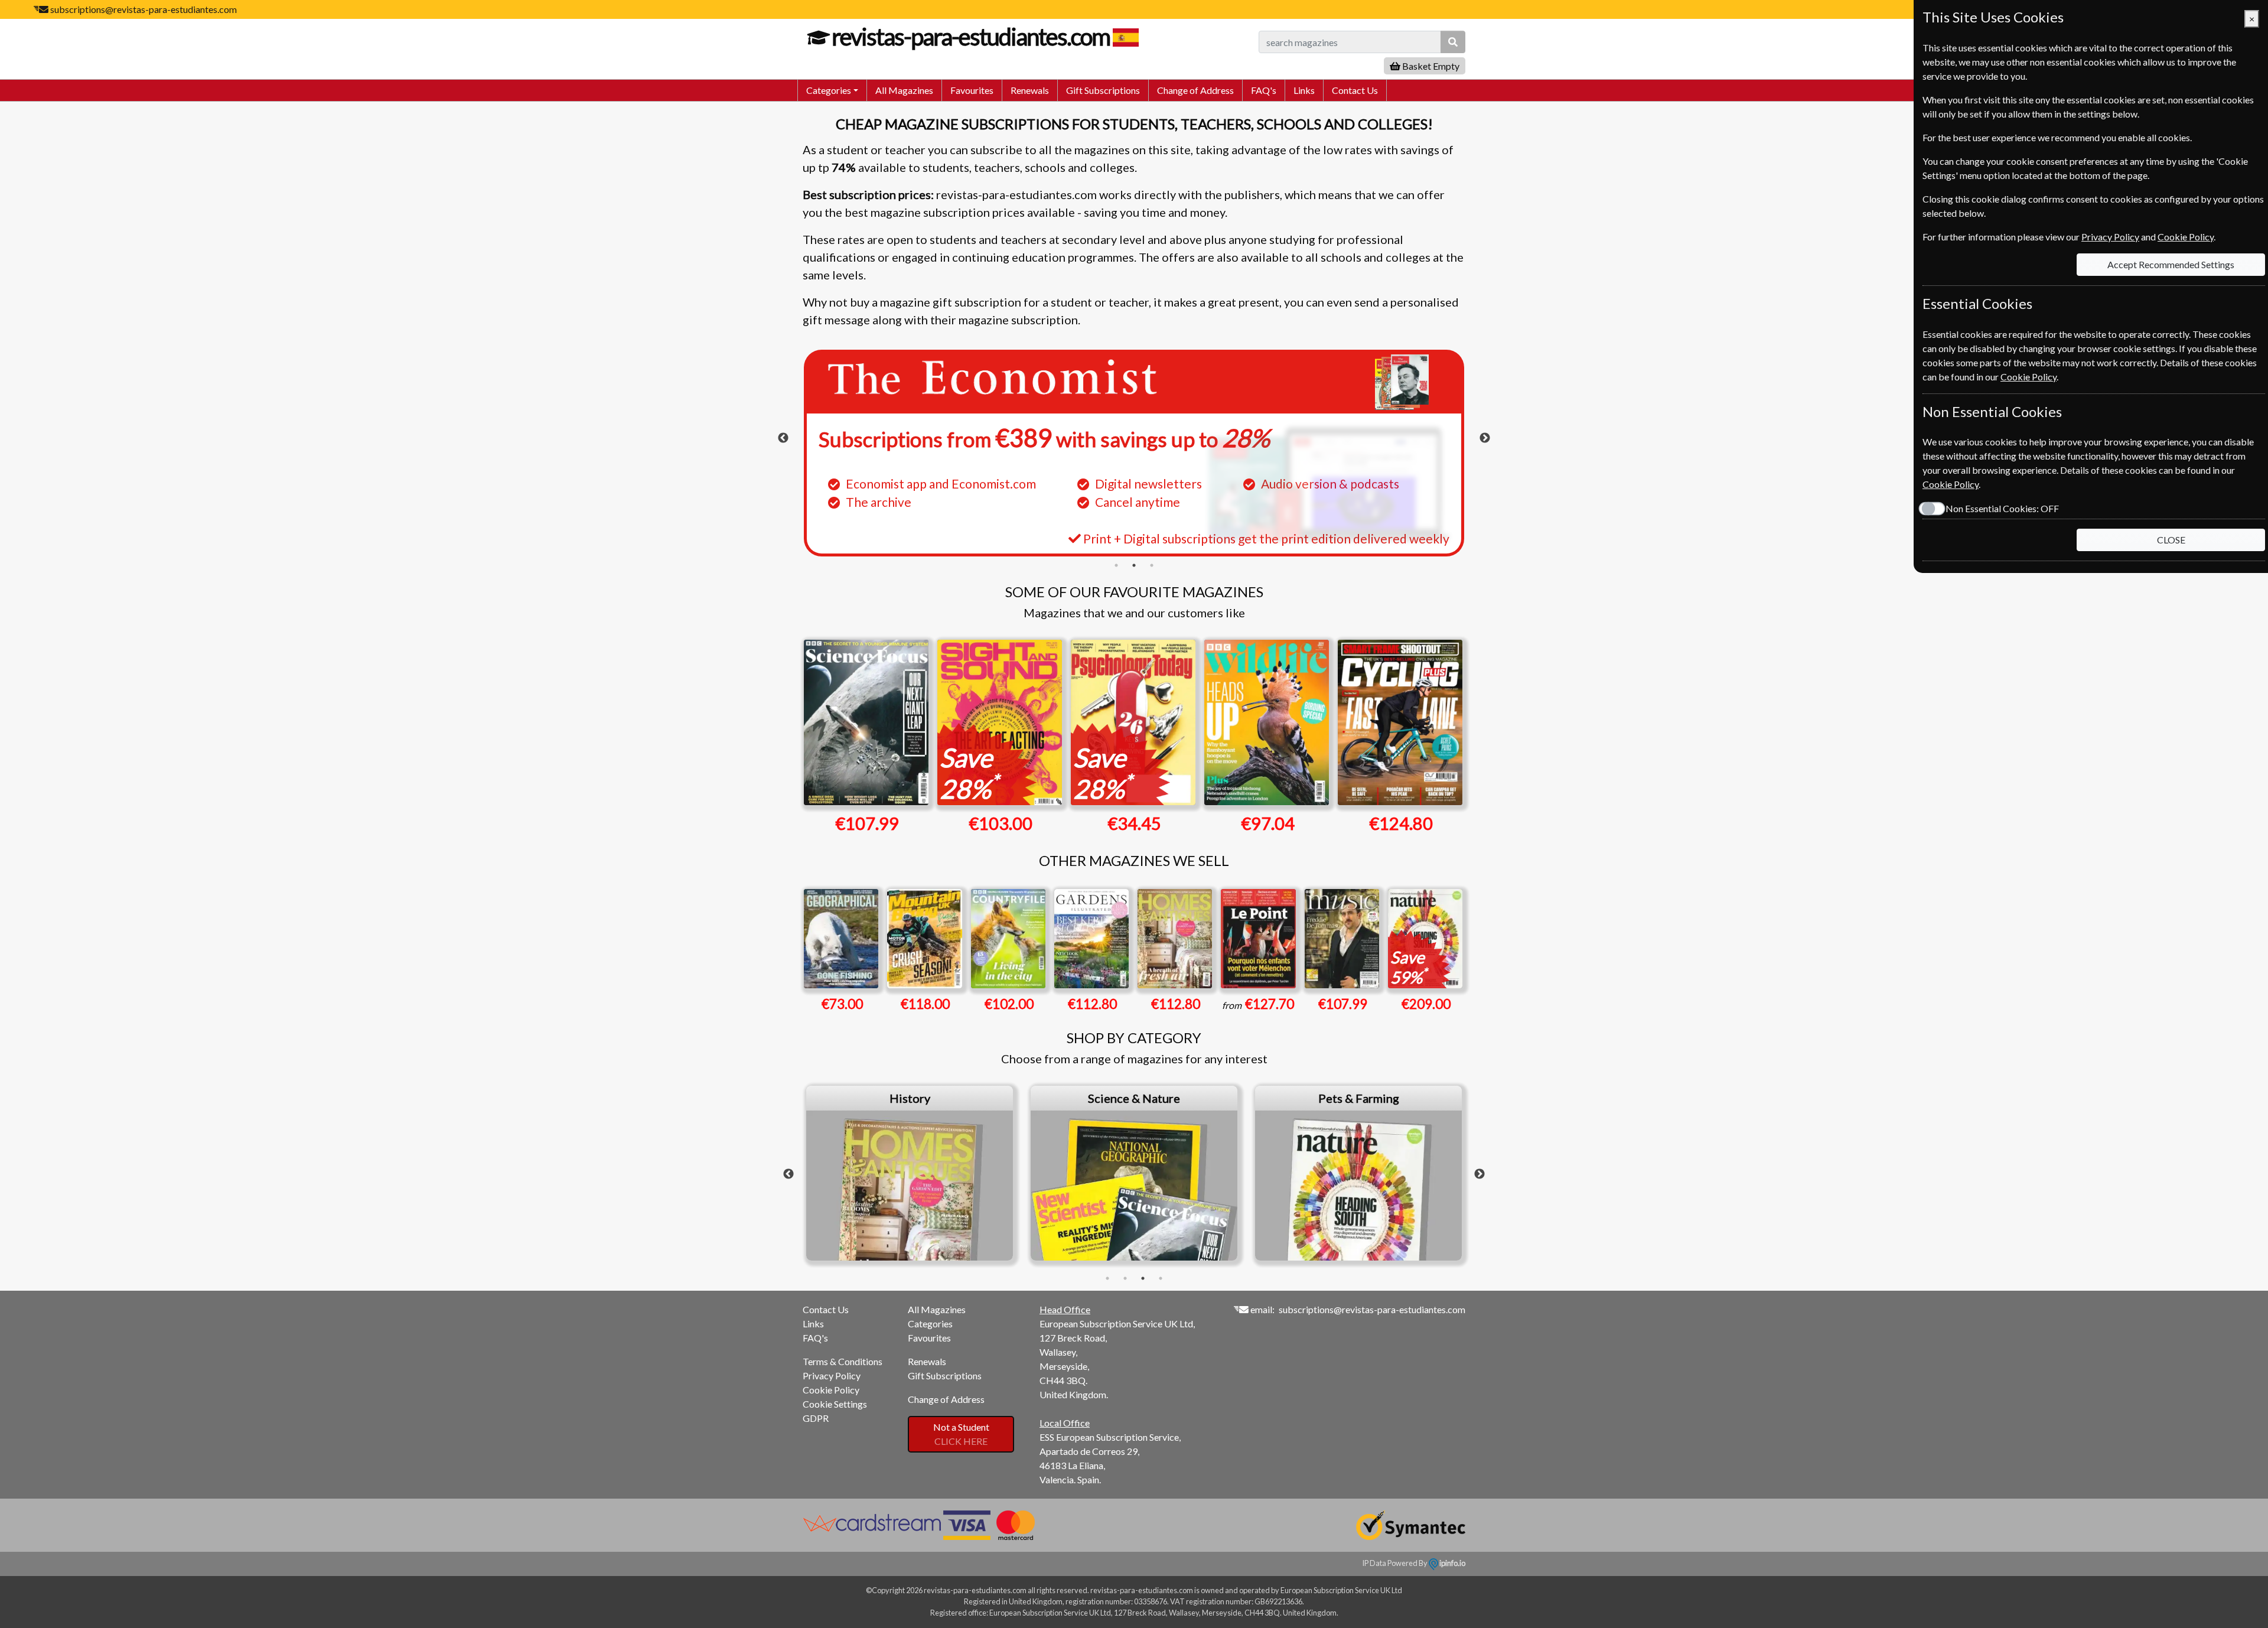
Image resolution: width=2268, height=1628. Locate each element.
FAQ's (1264, 90)
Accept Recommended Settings (2171, 264)
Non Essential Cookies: (2002, 508)
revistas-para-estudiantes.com (971, 37)
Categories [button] (829, 90)
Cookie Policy (831, 1390)
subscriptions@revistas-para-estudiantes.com (144, 9)
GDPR (816, 1418)
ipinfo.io (1452, 1563)
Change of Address (1195, 90)
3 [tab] (1152, 565)
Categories (930, 1323)
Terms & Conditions (843, 1361)
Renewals (1030, 90)
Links (1304, 90)
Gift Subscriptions (1103, 90)
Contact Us (1355, 90)
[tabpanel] (1134, 453)
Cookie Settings (835, 1404)
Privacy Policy (832, 1375)
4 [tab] (1161, 1278)
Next (1485, 438)
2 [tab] (1134, 565)
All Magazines (904, 90)
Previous (783, 438)
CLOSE (2171, 540)
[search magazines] (1453, 42)
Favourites (972, 90)
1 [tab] (1116, 565)
